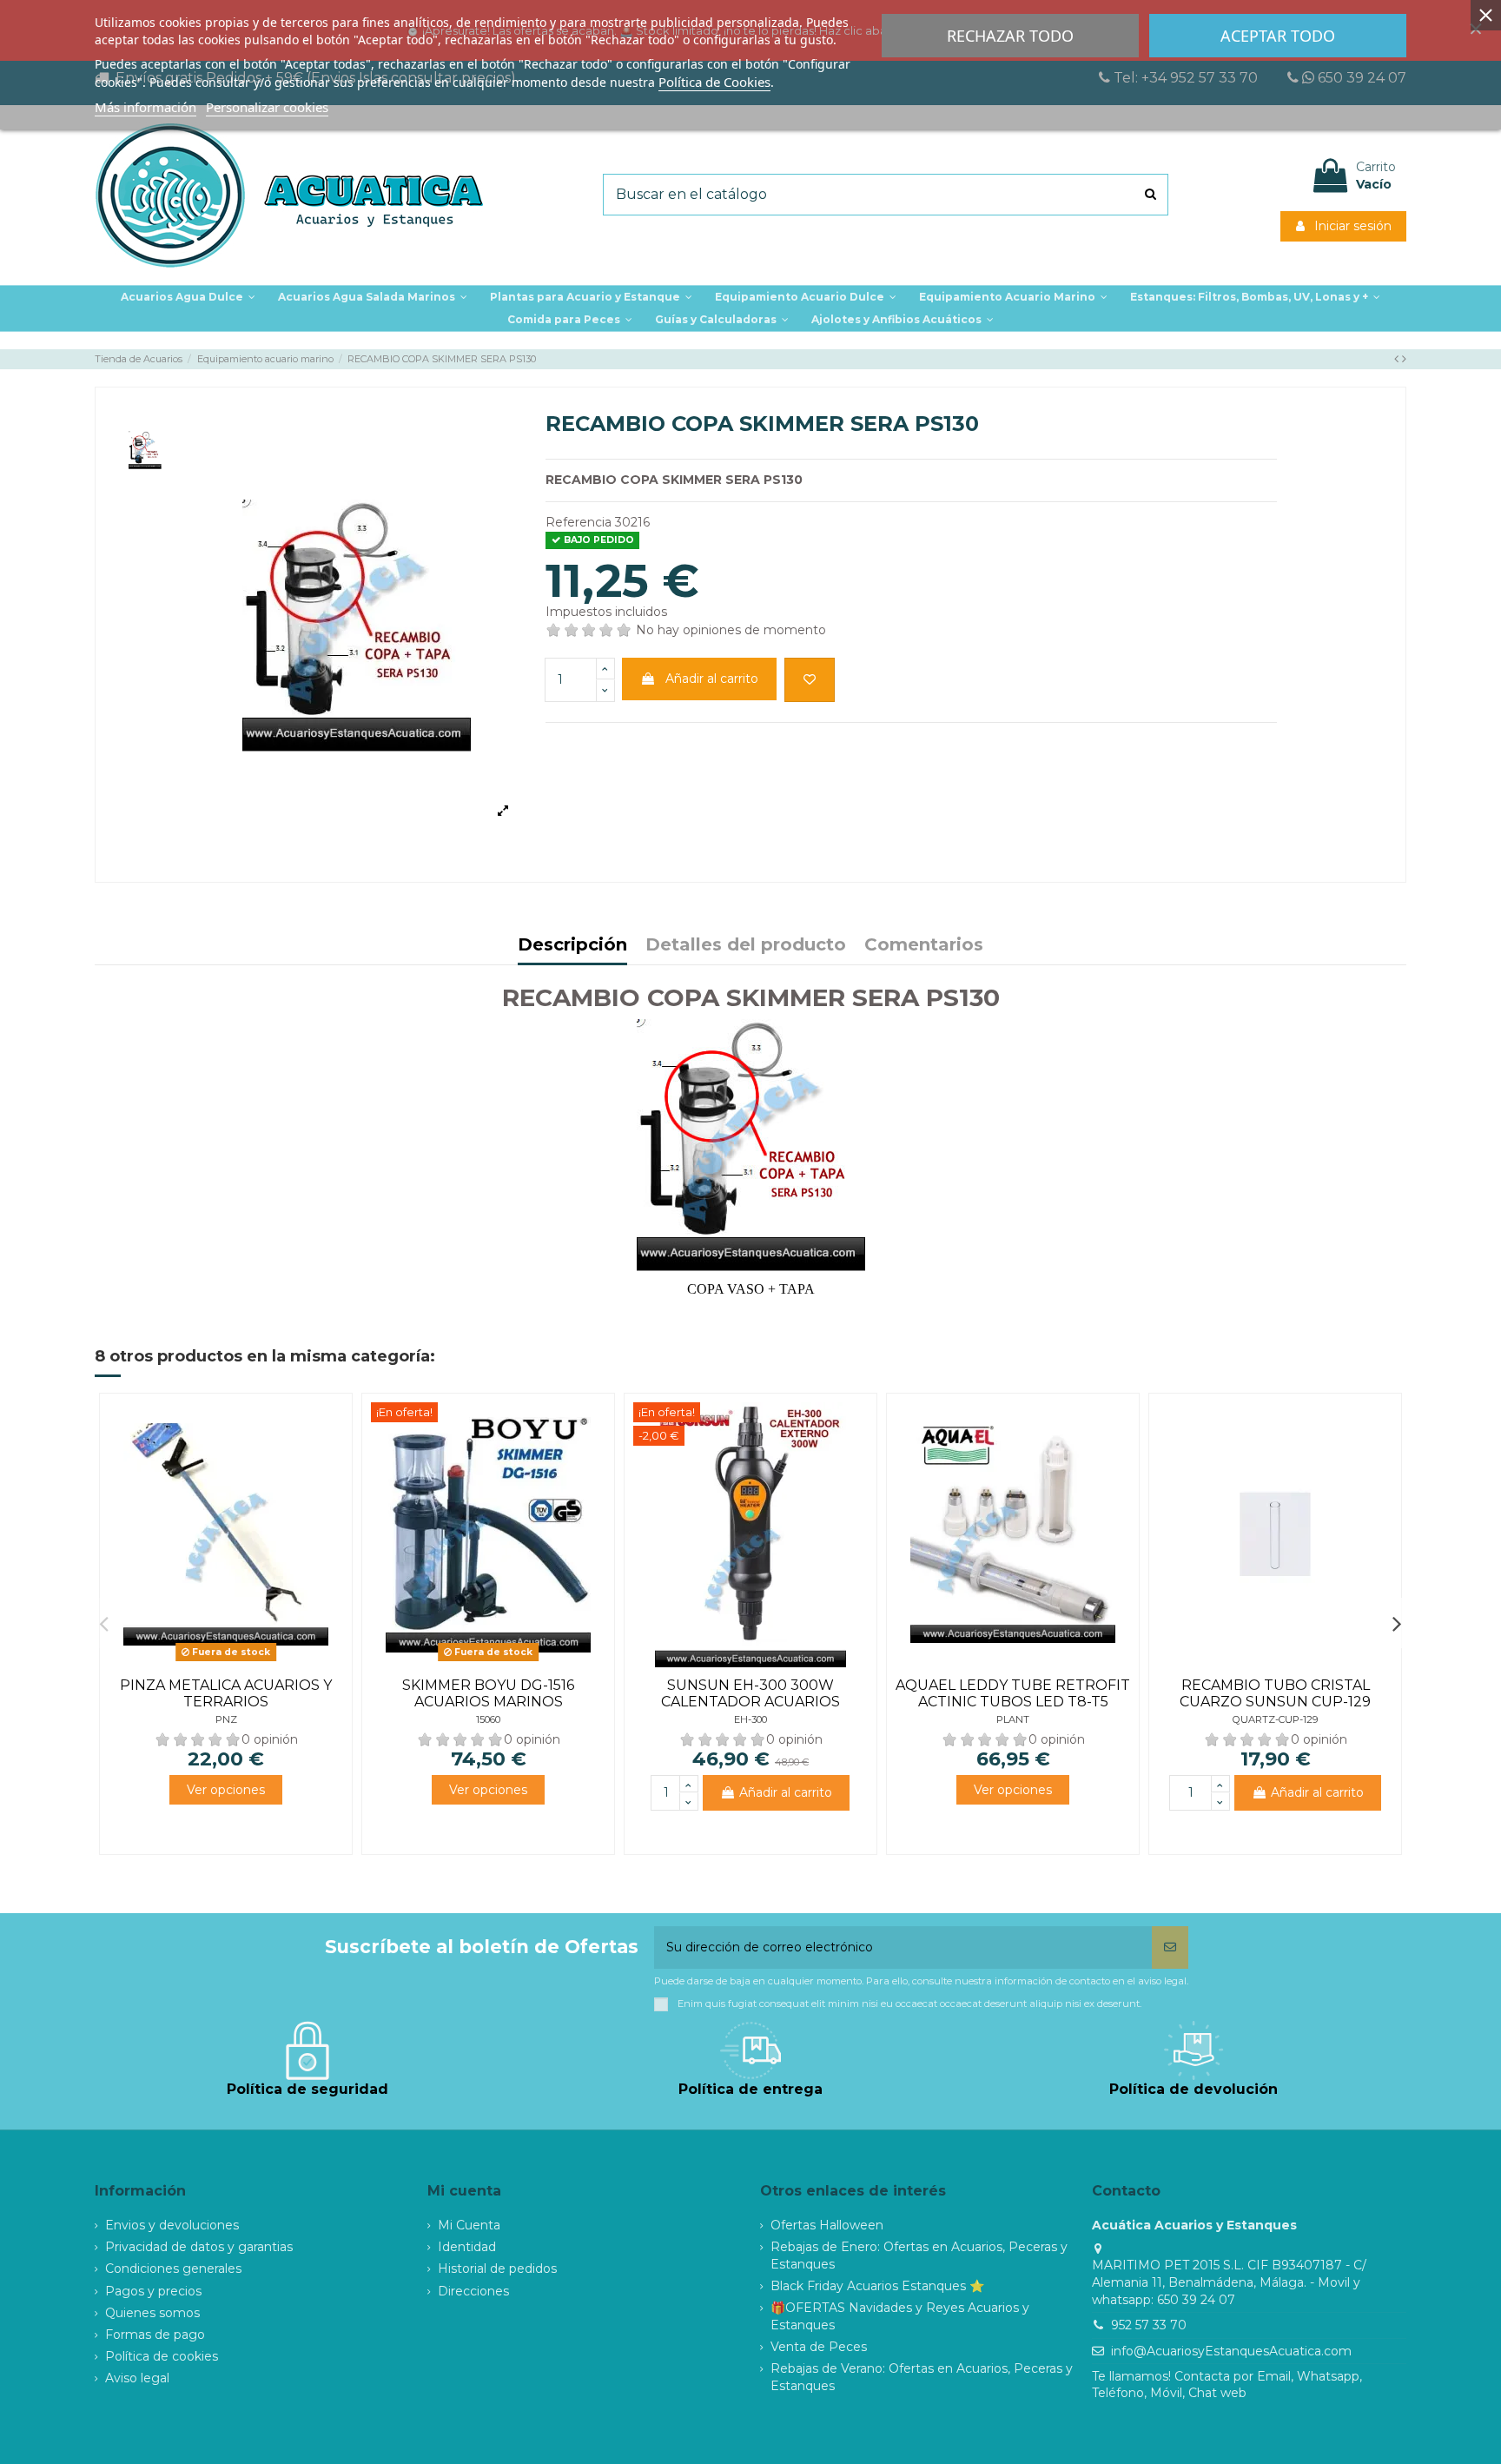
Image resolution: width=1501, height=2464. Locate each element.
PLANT (1013, 1719)
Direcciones (473, 2291)
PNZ (226, 1719)
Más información (145, 107)
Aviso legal (137, 2378)
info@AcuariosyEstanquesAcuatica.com (1231, 2351)
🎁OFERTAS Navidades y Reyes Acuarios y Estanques (900, 2316)
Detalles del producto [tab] (746, 946)
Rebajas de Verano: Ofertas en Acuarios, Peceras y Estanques (922, 2377)
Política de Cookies (714, 82)
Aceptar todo (1278, 36)
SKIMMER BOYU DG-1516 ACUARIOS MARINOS (488, 1693)
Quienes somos (152, 2313)
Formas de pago (155, 2335)
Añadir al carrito (712, 679)
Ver (226, 1790)
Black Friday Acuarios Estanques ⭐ (877, 2286)
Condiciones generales (173, 2269)
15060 (488, 1719)
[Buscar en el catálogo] (1151, 195)
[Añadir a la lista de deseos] (810, 680)
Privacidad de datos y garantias (199, 2247)
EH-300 (750, 1719)
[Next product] (1404, 359)
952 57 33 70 (1149, 2325)
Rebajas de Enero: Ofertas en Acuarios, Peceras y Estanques (919, 2255)
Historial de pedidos (497, 2269)
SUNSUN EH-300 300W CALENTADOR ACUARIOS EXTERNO (750, 1702)
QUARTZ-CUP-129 (1275, 1719)
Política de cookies (162, 2356)
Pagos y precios (153, 2291)
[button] (591, 297)
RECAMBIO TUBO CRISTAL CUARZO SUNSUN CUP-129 (1275, 1693)
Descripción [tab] (572, 946)
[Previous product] (1398, 359)
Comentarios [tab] (924, 946)
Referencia (579, 522)
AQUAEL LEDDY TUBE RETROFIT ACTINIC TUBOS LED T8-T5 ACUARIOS (1013, 1702)
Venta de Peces (819, 2347)
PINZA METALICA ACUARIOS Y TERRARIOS (226, 1693)
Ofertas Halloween (827, 2225)
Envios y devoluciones (172, 2225)
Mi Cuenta (469, 2225)
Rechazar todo (1010, 36)
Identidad (467, 2247)
